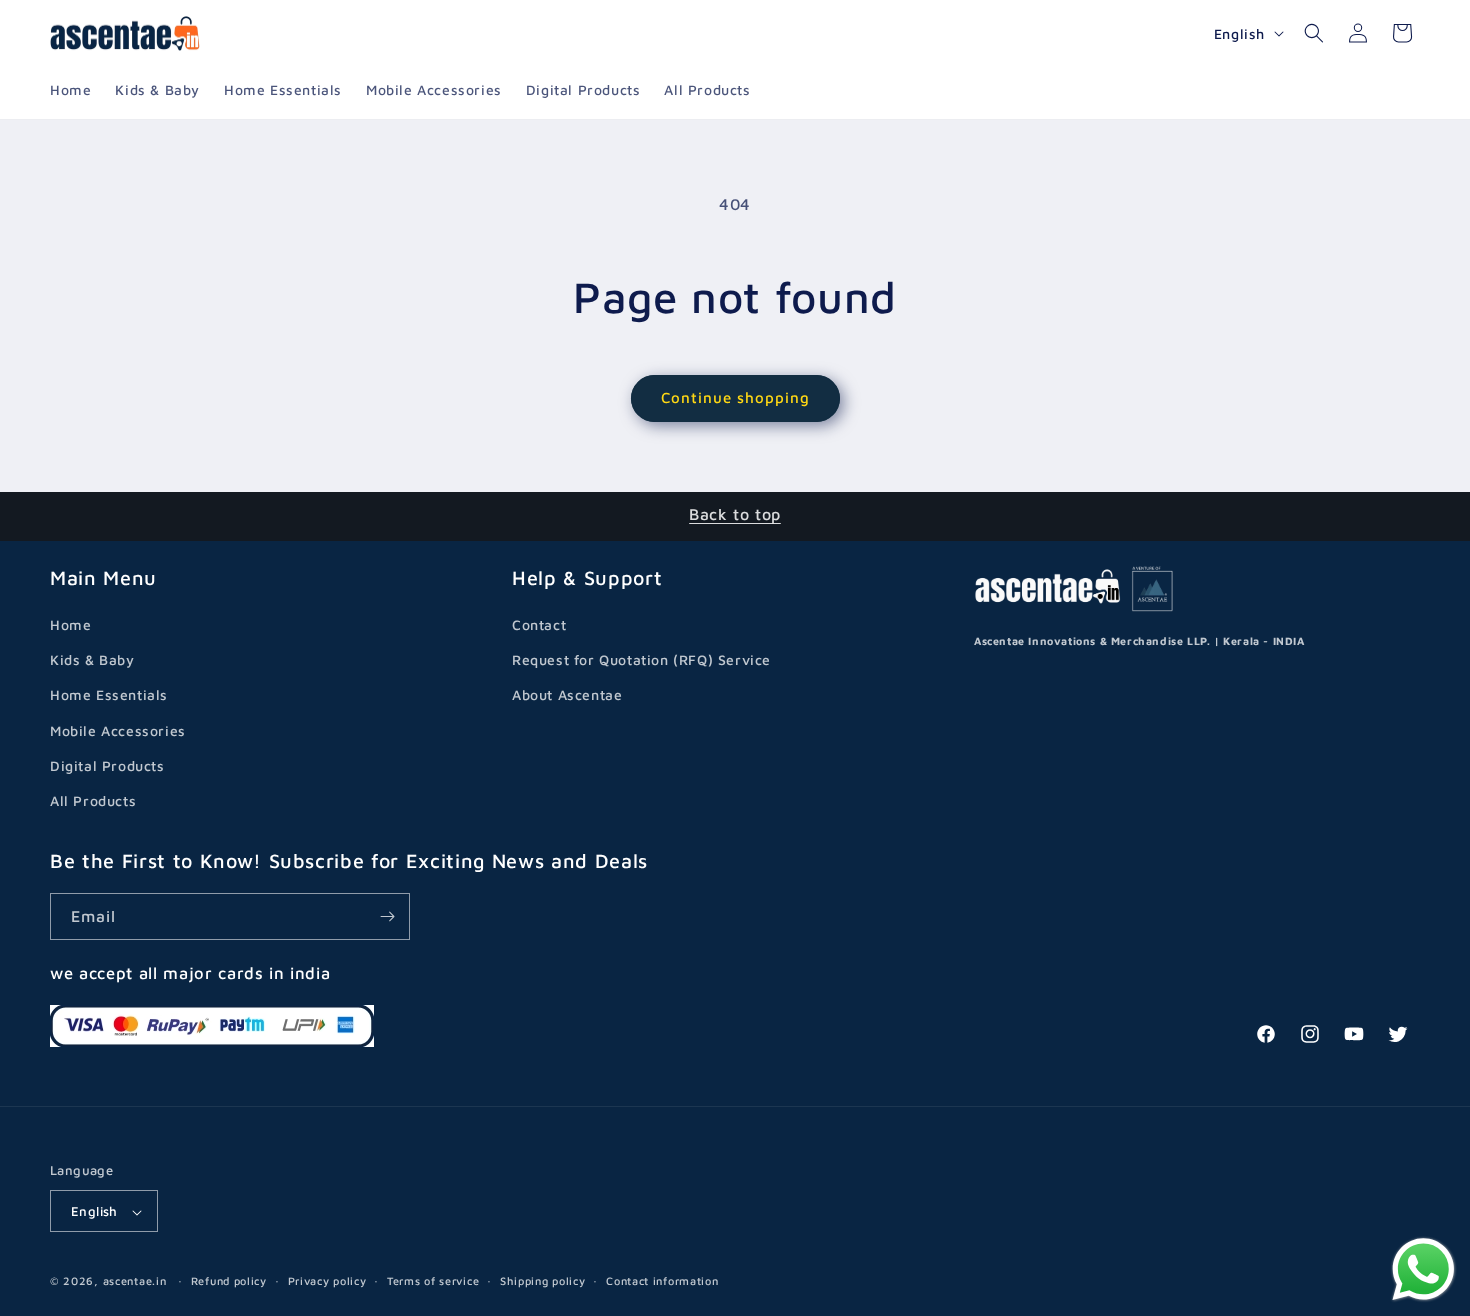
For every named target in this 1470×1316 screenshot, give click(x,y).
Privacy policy (327, 1280)
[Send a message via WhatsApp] (1423, 1269)
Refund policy (229, 1280)
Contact (539, 624)
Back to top (735, 514)
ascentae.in (135, 1281)
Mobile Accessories (118, 730)
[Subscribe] (387, 916)
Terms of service (433, 1280)
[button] (1314, 33)
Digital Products (107, 765)
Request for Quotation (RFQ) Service (641, 659)
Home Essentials (109, 695)
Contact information (662, 1280)
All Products (93, 800)
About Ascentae (567, 695)
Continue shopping (735, 397)
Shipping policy (543, 1280)
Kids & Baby (92, 659)
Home (70, 624)
